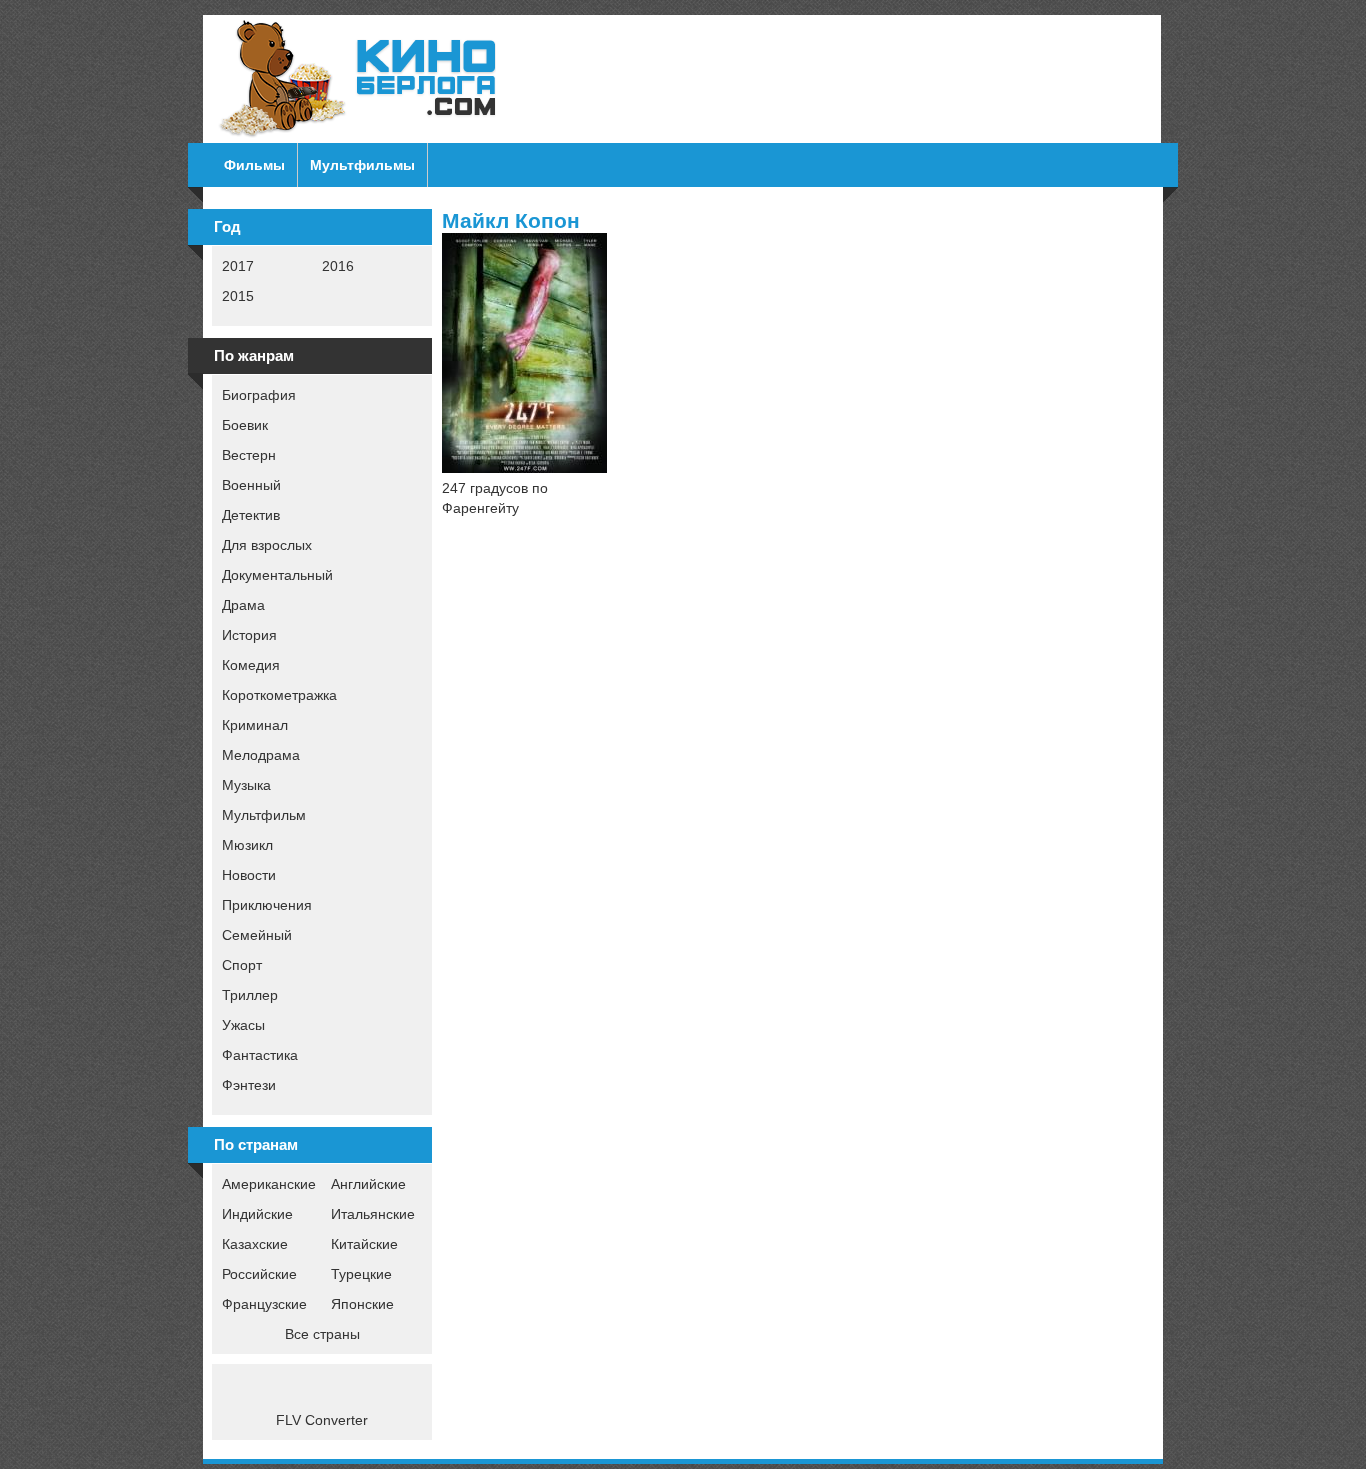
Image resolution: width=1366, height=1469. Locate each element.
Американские (269, 1184)
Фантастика (260, 1055)
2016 (338, 266)
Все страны (322, 1334)
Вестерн (249, 455)
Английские (368, 1184)
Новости (249, 875)
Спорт (242, 965)
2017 (238, 266)
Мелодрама (261, 755)
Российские (259, 1274)
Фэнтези (249, 1085)
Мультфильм (264, 815)
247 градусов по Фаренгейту (495, 498)
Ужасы (243, 1025)
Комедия (251, 665)
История (249, 635)
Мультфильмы (362, 165)
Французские (264, 1304)
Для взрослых (267, 545)
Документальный (277, 575)
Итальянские (373, 1214)
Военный (251, 485)
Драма (243, 605)
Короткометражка (279, 695)
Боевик (245, 425)
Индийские (257, 1214)
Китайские (364, 1244)
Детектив (251, 515)
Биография (259, 395)
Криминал (255, 725)
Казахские (255, 1244)
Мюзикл (247, 845)
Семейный (257, 935)
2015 (238, 296)
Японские (362, 1304)
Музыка (246, 785)
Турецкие (361, 1274)
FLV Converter (322, 1420)
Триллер (250, 995)
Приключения (267, 905)
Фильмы (254, 165)
